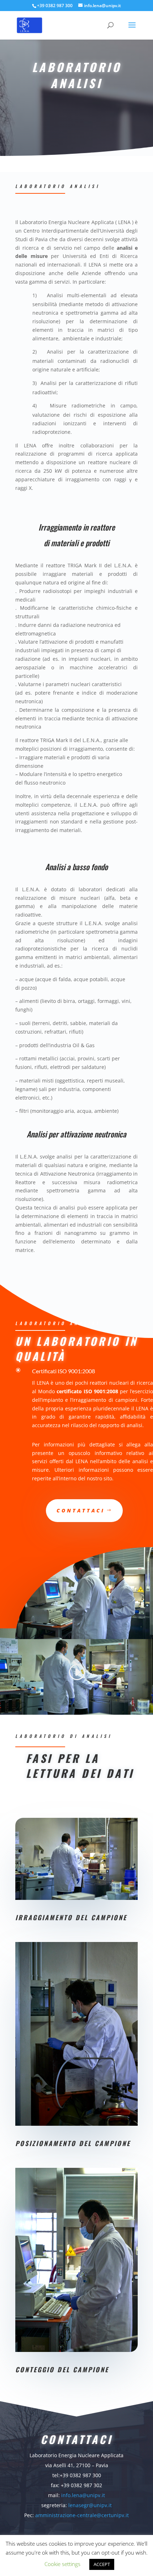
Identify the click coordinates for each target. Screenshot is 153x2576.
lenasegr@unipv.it (90, 2505)
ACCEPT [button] (102, 2564)
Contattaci (81, 1510)
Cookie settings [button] (62, 2564)
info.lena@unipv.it (83, 2495)
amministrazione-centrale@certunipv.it (82, 2515)
